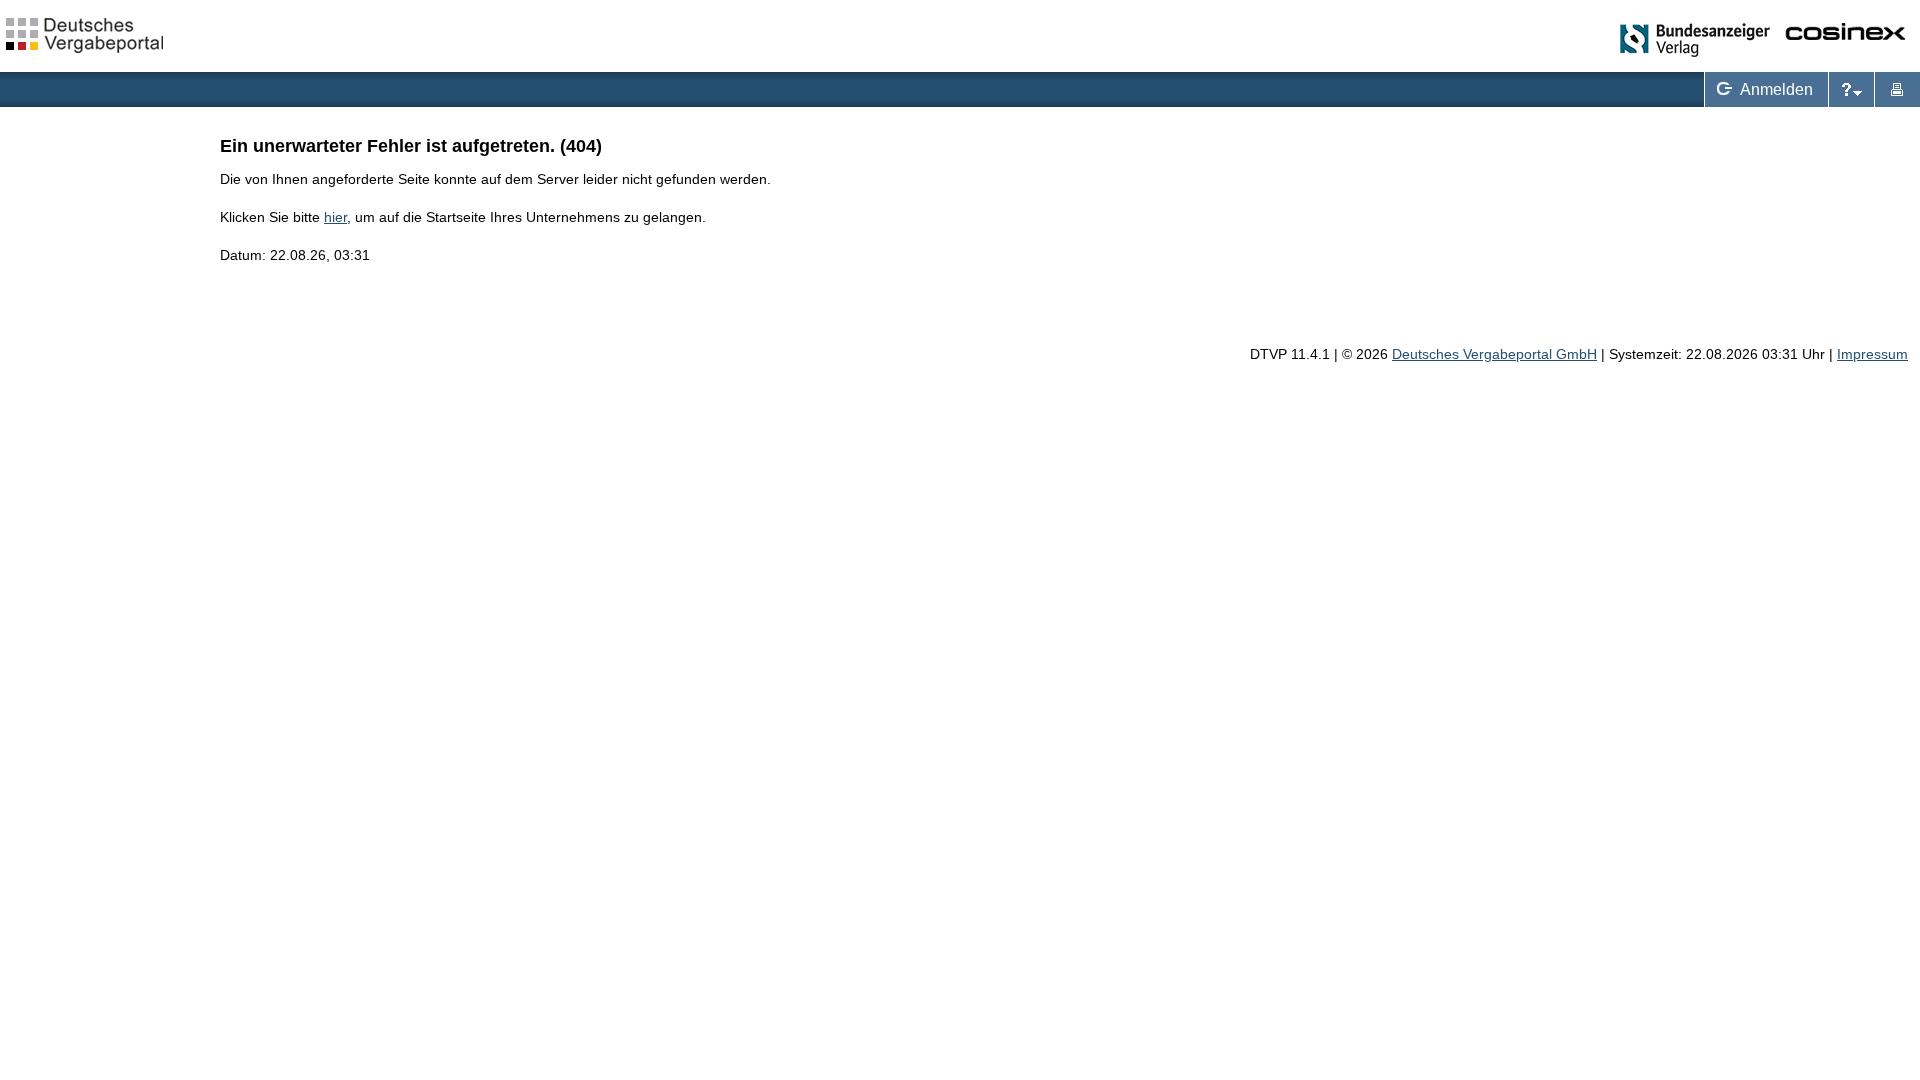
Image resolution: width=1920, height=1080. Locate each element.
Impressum (1872, 354)
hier (335, 217)
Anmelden (1761, 87)
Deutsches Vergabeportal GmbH (1494, 354)
